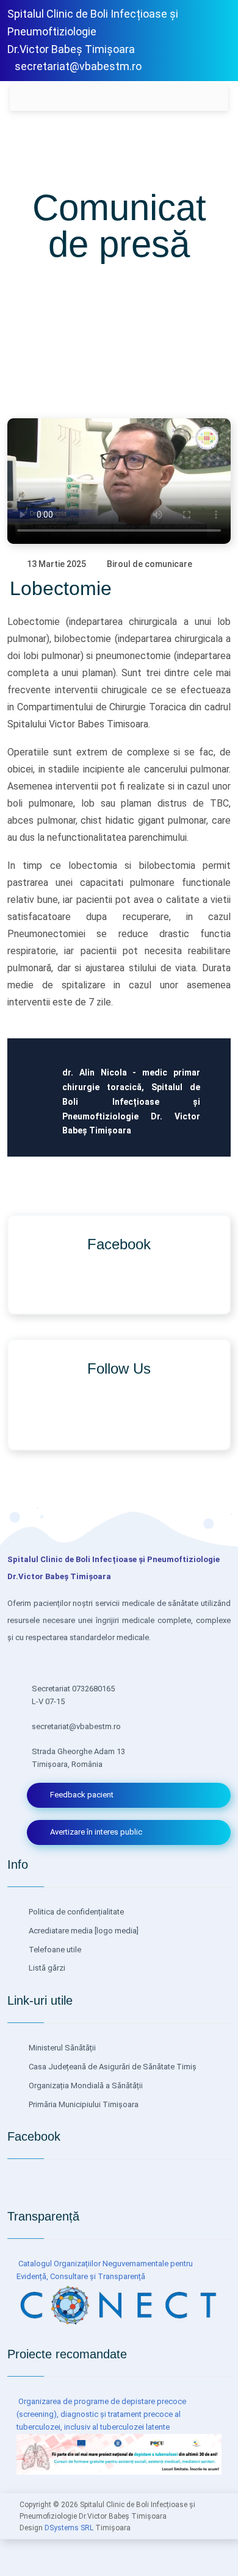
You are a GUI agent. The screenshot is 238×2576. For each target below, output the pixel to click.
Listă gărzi (46, 1968)
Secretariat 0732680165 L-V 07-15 (73, 1695)
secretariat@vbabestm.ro (78, 66)
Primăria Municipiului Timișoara (83, 2104)
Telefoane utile (54, 1950)
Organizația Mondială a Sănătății (85, 2085)
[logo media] (116, 1931)
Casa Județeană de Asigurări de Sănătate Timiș (112, 2067)
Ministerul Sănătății (61, 2048)
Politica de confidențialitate (75, 1912)
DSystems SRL (69, 2528)
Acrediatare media (60, 1931)
